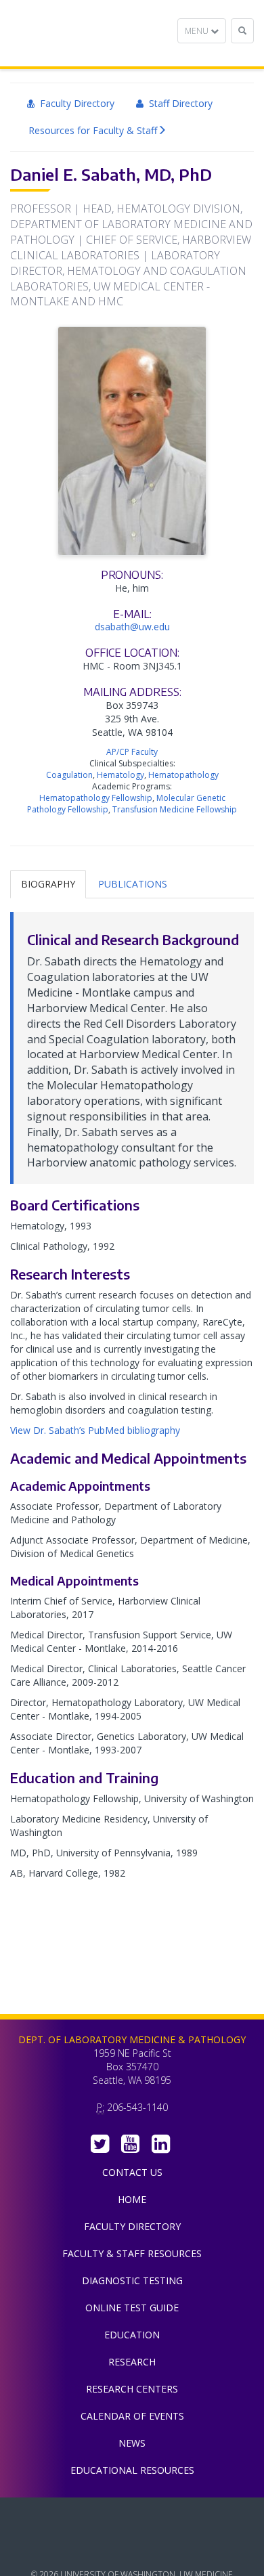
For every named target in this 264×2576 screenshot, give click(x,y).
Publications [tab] (133, 884)
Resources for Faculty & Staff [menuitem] (93, 130)
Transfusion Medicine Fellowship (175, 809)
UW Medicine (132, 2518)
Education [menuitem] (132, 2335)
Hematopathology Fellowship (96, 798)
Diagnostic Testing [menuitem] (132, 2280)
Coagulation (69, 775)
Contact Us (132, 2172)
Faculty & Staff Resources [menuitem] (132, 2253)
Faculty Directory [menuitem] (74, 103)
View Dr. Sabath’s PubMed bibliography (95, 1430)
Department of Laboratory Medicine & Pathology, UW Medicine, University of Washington (80, 33)
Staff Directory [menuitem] (178, 103)
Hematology (120, 775)
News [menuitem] (132, 2443)
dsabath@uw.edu (132, 627)
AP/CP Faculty (132, 752)
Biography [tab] (48, 884)
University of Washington (132, 2548)
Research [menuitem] (132, 2362)
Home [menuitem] (132, 2199)
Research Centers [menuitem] (132, 2389)
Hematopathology (183, 775)
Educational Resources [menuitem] (132, 2470)
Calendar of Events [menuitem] (132, 2416)
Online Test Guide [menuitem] (132, 2308)
